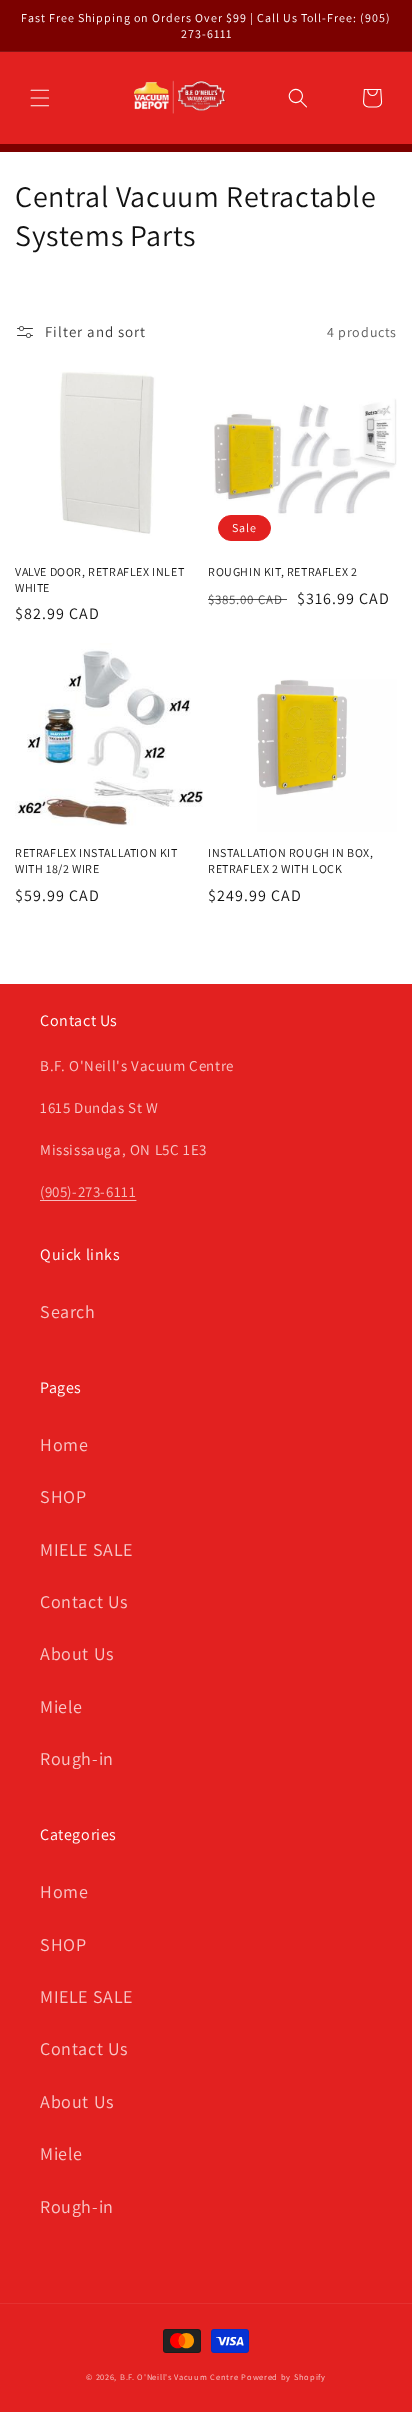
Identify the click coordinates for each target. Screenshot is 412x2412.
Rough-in (77, 1758)
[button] (40, 98)
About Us (77, 1653)
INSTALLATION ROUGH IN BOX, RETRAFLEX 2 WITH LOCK (291, 860)
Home (64, 1444)
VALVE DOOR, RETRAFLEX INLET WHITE (99, 579)
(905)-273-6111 (88, 1191)
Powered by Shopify (283, 2376)
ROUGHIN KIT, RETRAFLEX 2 (282, 571)
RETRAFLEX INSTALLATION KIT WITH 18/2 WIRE (96, 860)
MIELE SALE (86, 1549)
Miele (61, 1706)
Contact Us (84, 1601)
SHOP (63, 1496)
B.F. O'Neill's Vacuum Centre (179, 2376)
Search (68, 1311)
